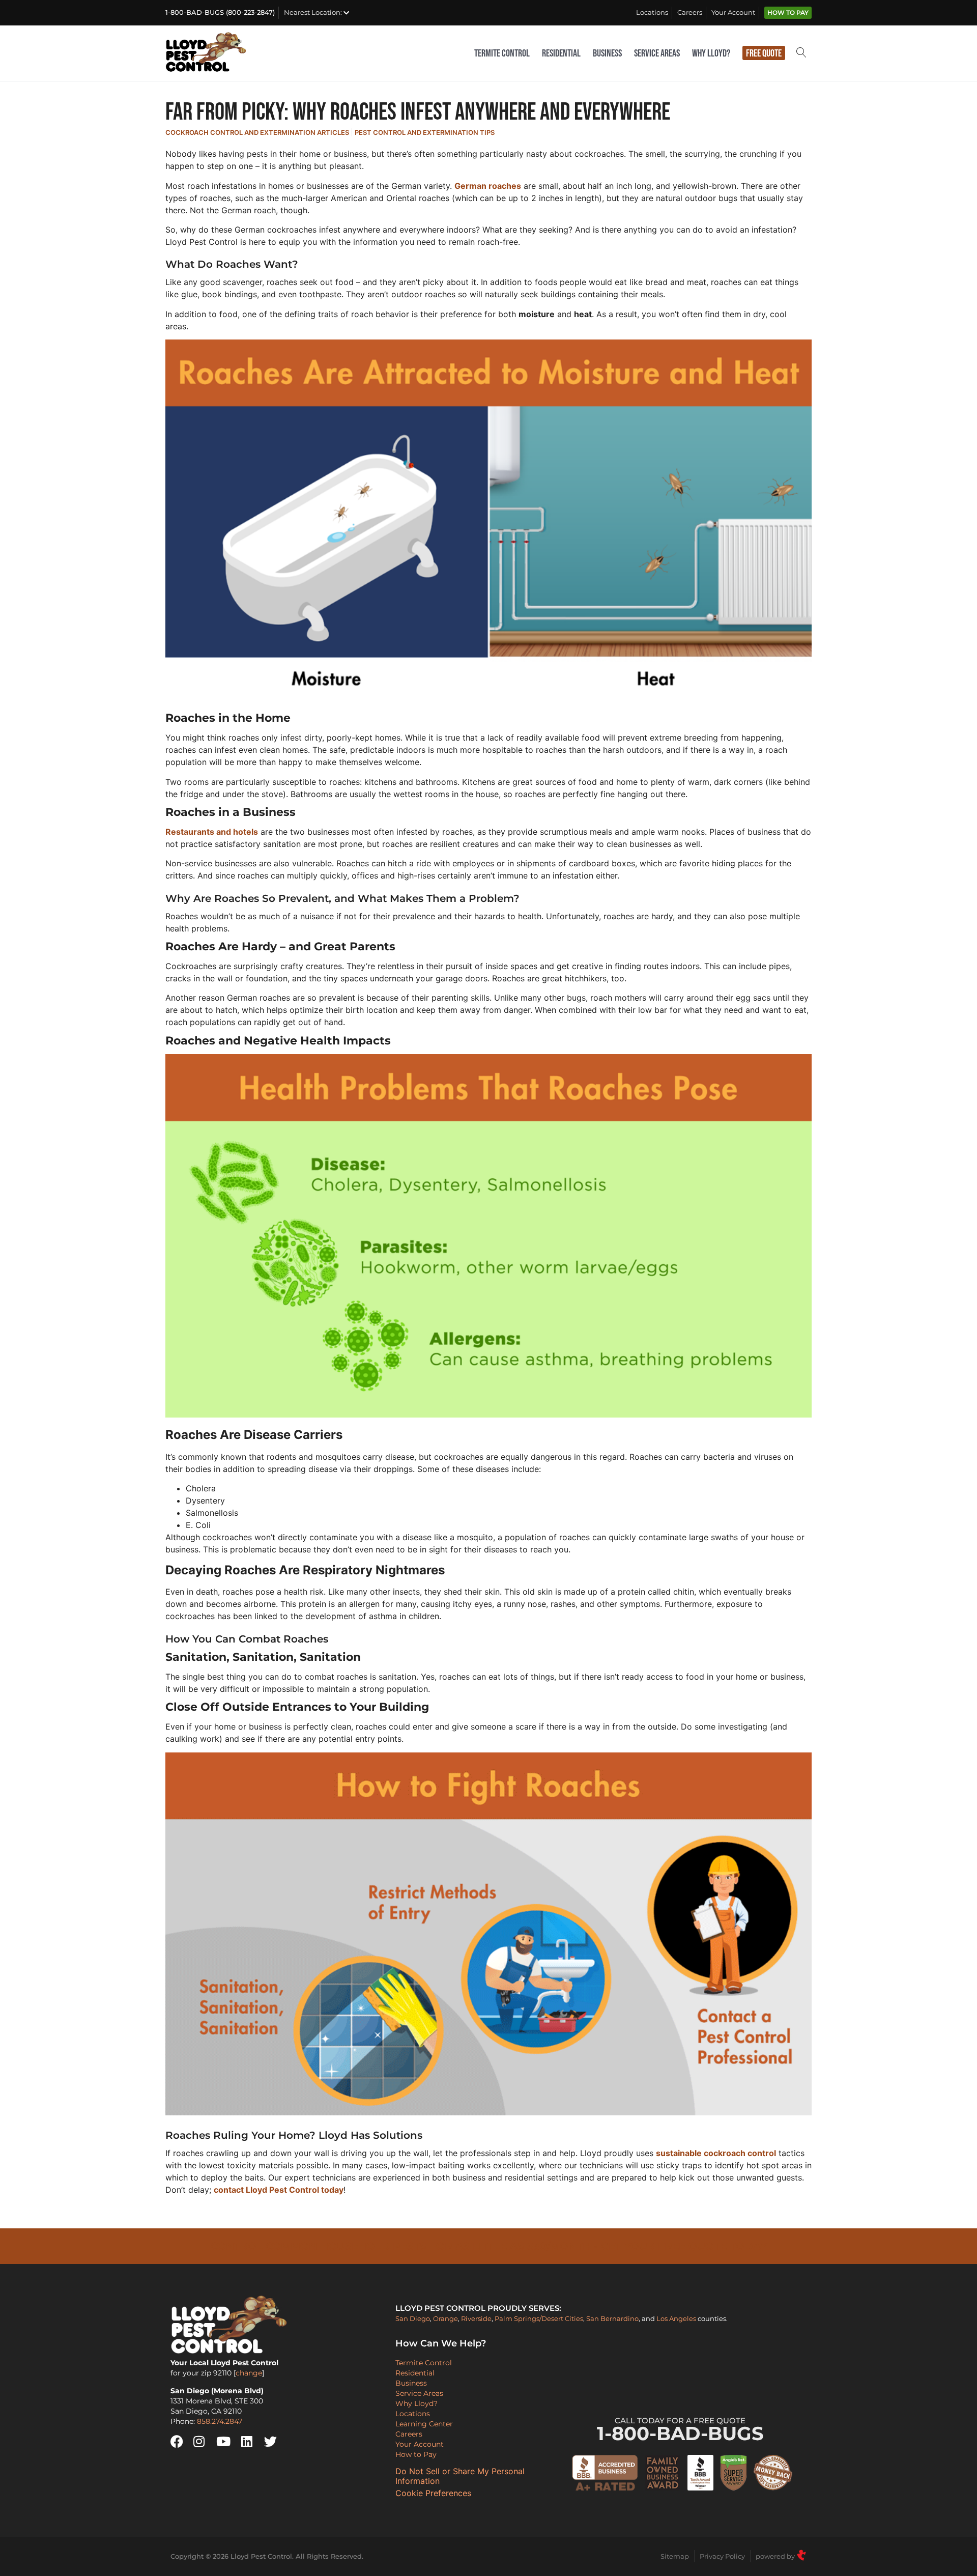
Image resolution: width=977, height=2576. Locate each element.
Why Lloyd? (711, 53)
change (249, 2373)
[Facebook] (181, 2442)
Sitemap (675, 2556)
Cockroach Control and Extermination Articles (257, 132)
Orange (446, 2318)
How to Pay (788, 13)
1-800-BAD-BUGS (680, 2430)
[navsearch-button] (801, 54)
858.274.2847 (220, 2421)
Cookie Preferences (433, 2493)
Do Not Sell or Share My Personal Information (460, 2476)
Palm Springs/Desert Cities (539, 2318)
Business (607, 53)
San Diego (413, 2318)
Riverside (476, 2318)
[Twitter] (274, 2442)
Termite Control (502, 53)
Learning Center (424, 2424)
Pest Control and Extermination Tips (425, 132)
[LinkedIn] (251, 2442)
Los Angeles (676, 2318)
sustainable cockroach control (716, 2153)
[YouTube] (226, 2442)
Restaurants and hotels (212, 832)
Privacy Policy (722, 2556)
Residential (561, 53)
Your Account (733, 12)
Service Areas (657, 53)
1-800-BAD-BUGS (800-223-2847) (220, 12)
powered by (776, 2556)
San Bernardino (612, 2318)
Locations (652, 12)
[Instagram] (204, 2442)
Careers (690, 12)
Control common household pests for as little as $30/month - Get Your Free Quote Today (489, 2246)
